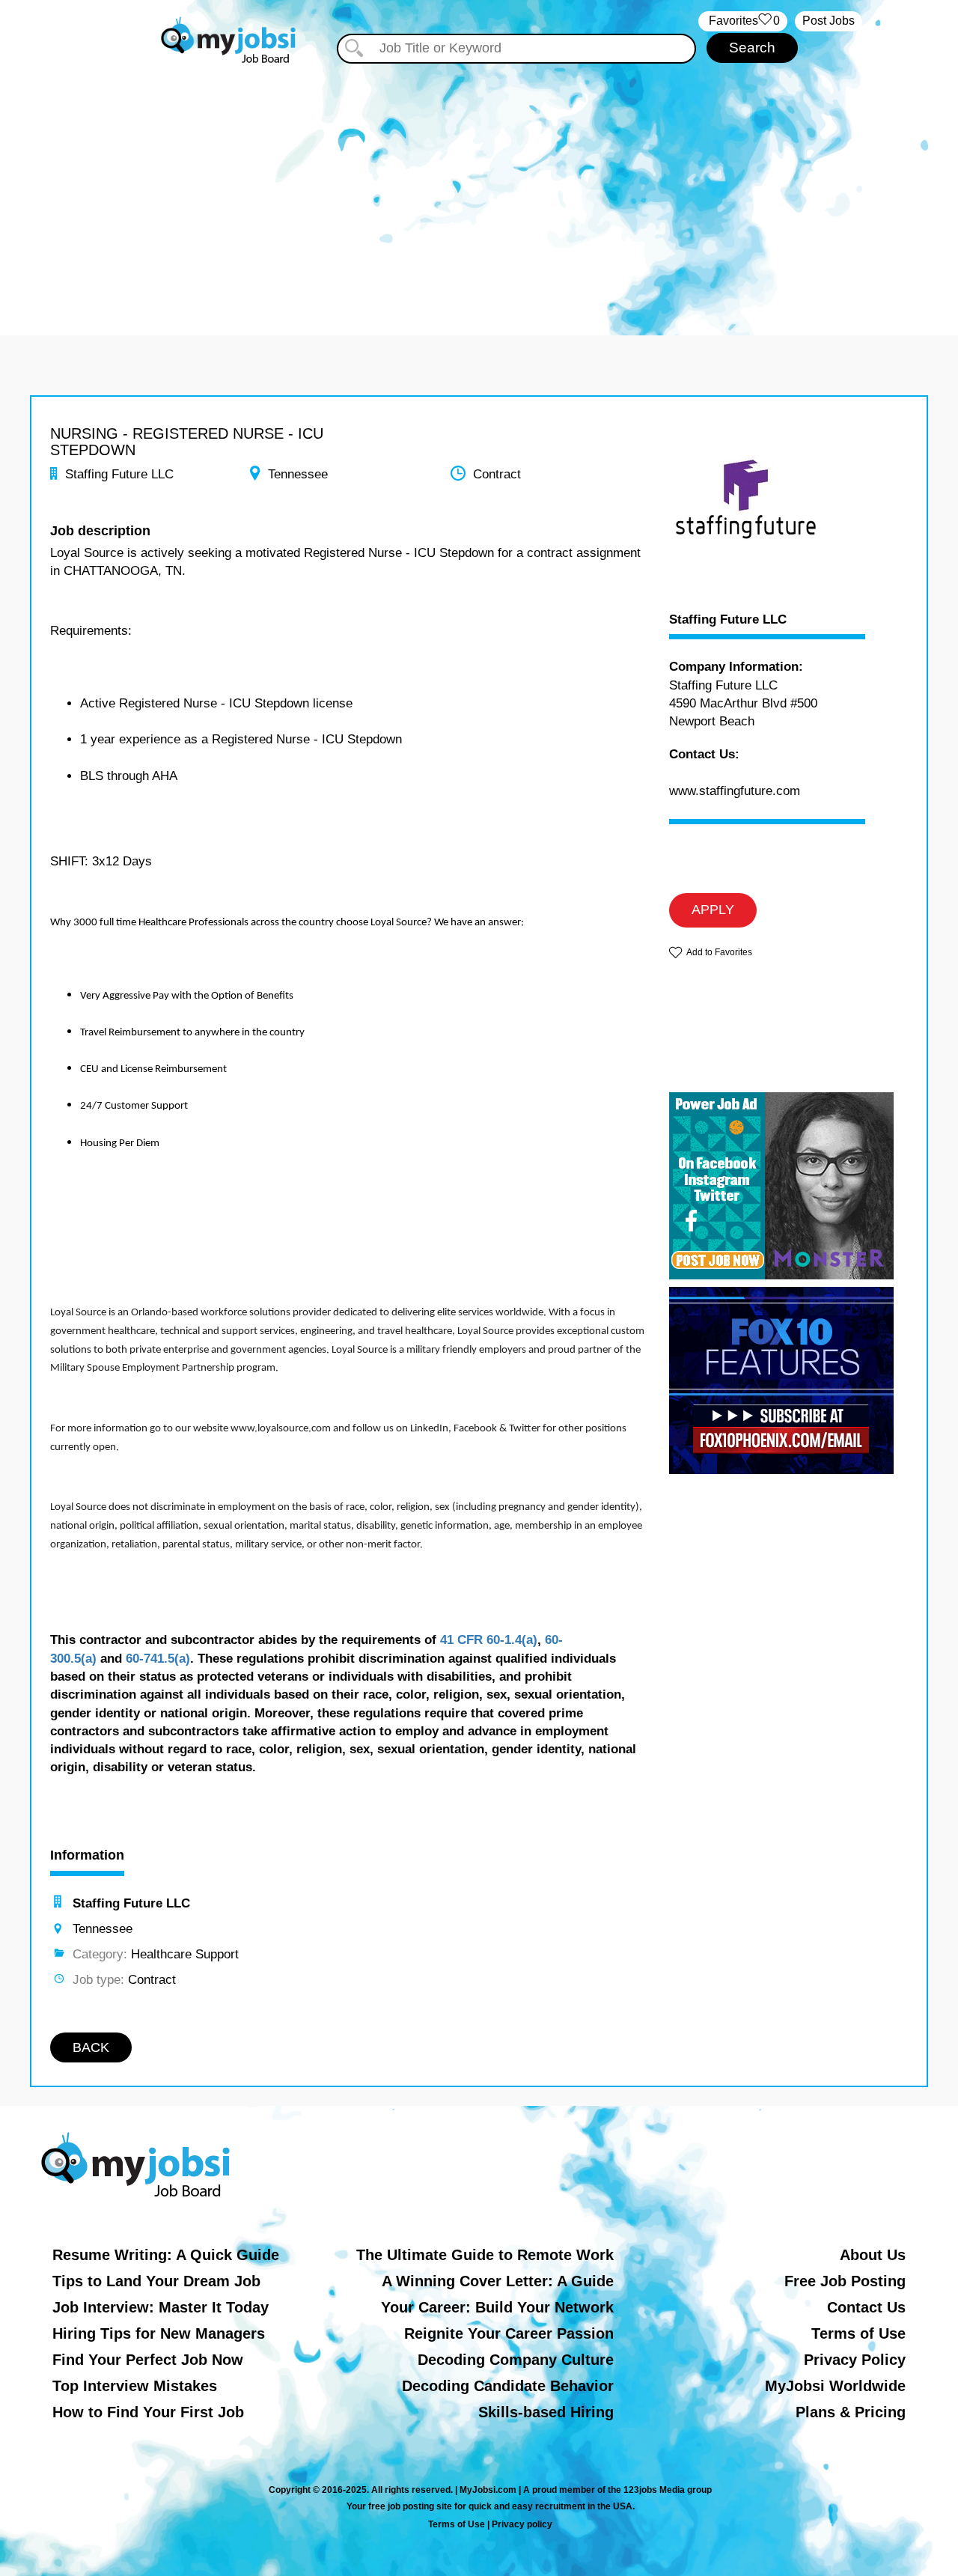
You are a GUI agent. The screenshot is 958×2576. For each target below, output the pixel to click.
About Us (873, 2255)
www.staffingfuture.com (735, 791)
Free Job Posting (845, 2281)
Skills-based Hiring (546, 2412)
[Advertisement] (479, 193)
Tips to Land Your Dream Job (156, 2281)
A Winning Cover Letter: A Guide (498, 2281)
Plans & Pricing (851, 2412)
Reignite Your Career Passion (509, 2333)
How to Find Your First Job (148, 2412)
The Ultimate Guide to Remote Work (485, 2255)
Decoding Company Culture (516, 2360)
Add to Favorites (719, 952)
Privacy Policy (855, 2360)
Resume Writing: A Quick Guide (166, 2255)
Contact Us (866, 2307)
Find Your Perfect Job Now (148, 2360)
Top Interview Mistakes (135, 2386)
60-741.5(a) (158, 1659)
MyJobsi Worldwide (835, 2386)
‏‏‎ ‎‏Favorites (743, 21)
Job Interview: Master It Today (161, 2307)
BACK (91, 2047)
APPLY (713, 910)
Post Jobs (829, 21)
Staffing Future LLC (728, 620)
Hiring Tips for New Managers (159, 2333)
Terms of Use (858, 2333)
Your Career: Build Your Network (497, 2307)
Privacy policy (522, 2524)
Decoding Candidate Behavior (508, 2386)
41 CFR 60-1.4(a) (489, 1640)
